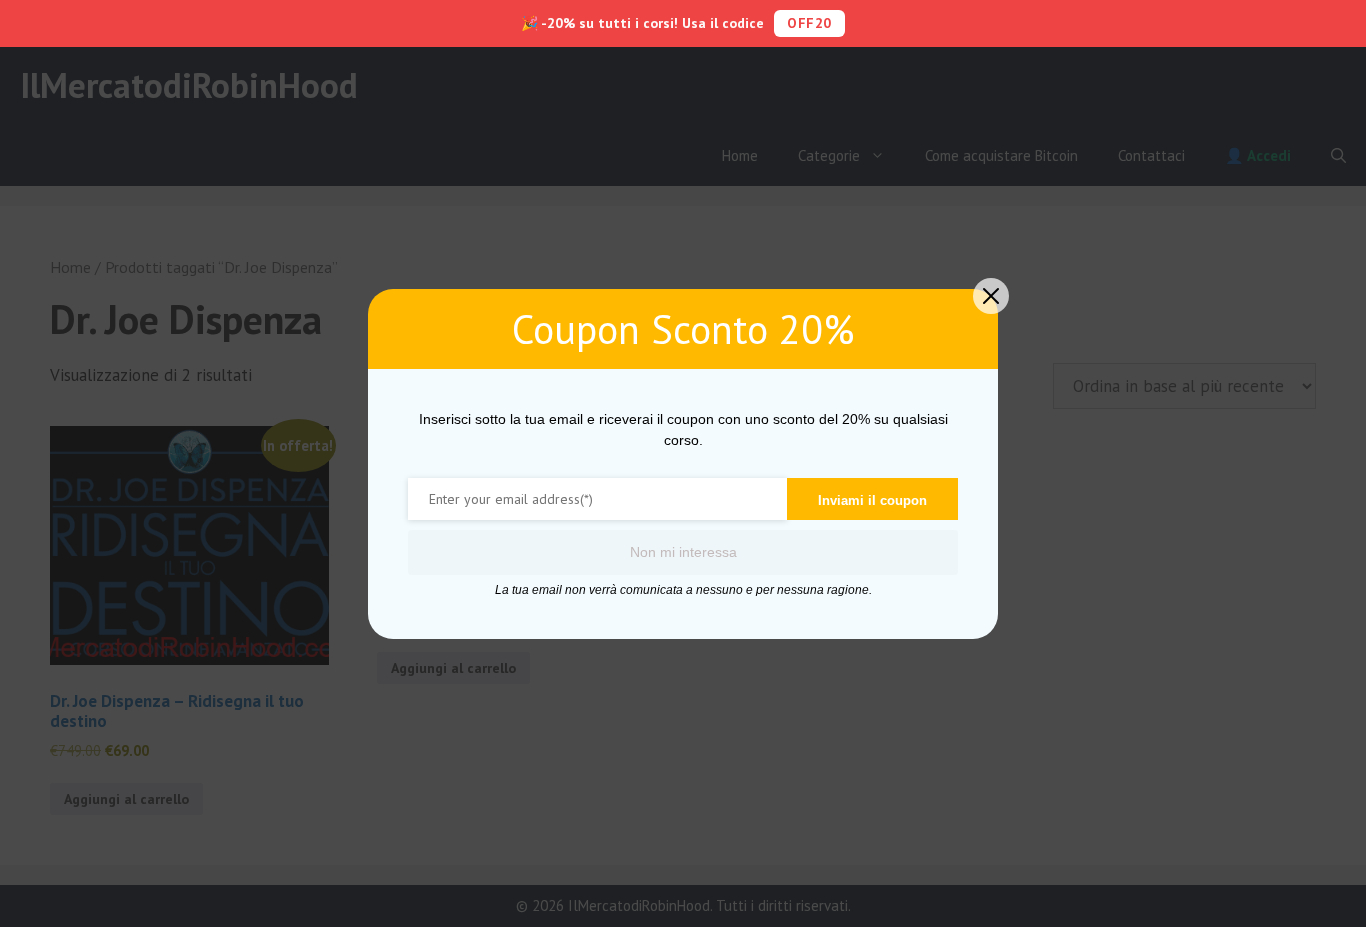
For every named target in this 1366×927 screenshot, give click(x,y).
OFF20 (809, 23)
